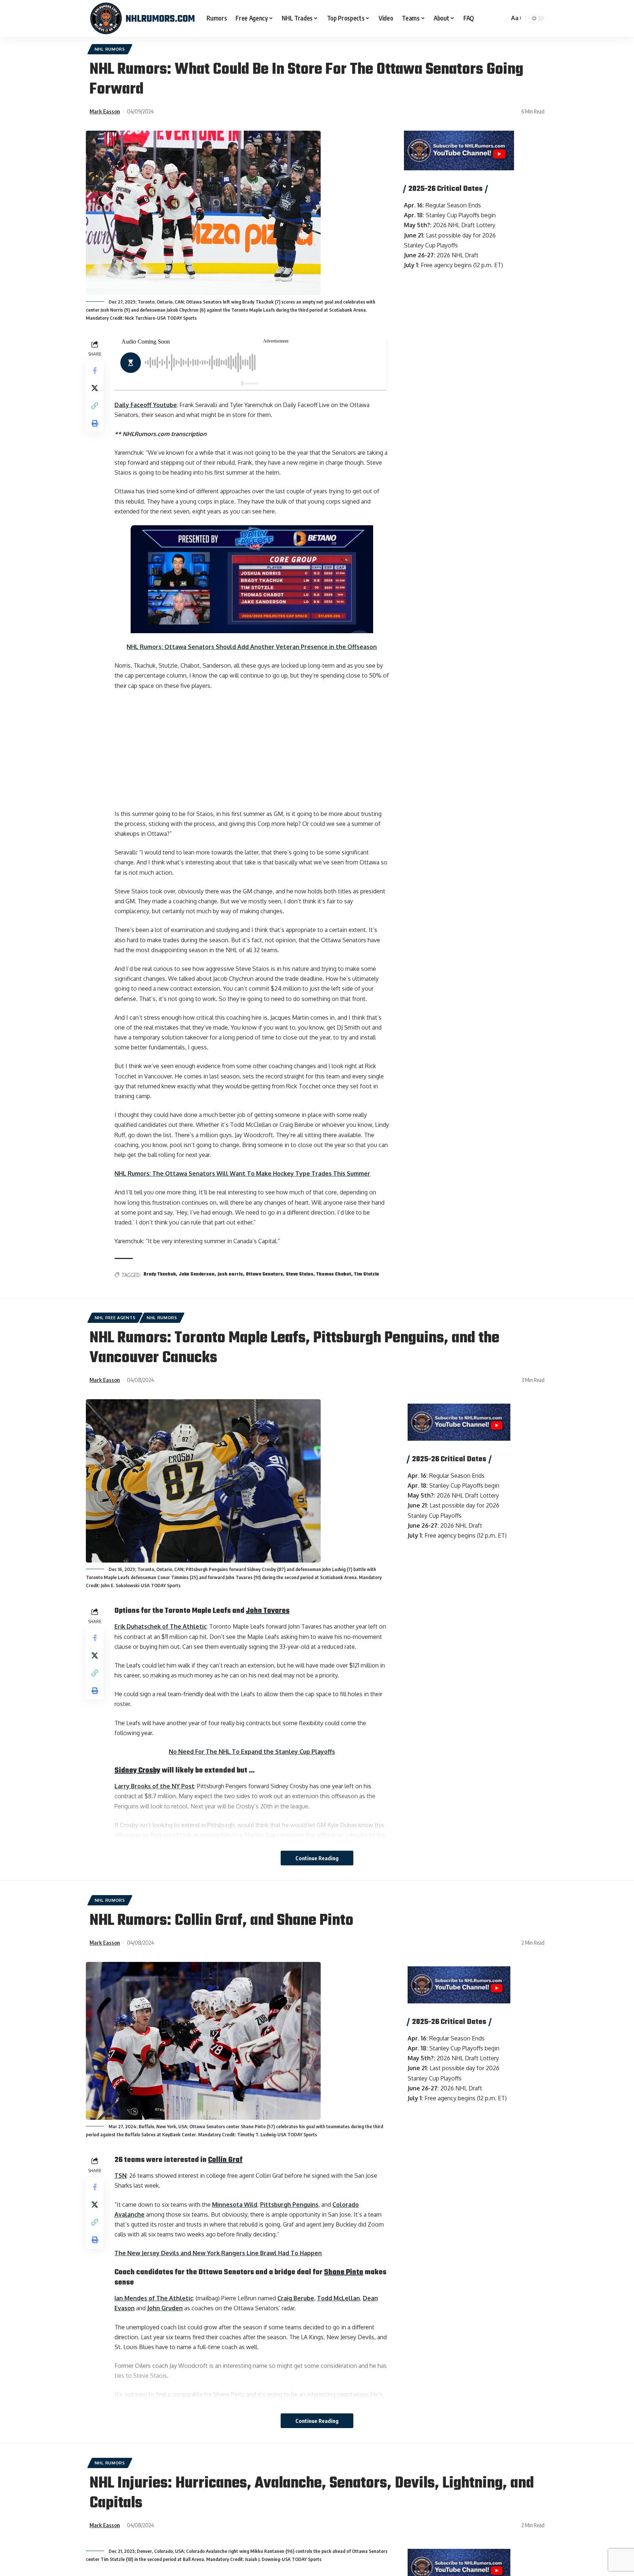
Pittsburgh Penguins (289, 2205)
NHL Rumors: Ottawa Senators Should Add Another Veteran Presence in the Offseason (252, 647)
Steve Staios (300, 1274)
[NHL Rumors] (142, 18)
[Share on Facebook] (95, 370)
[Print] (95, 423)
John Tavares (268, 1611)
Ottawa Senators (264, 1274)
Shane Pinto (344, 2272)
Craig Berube (296, 2298)
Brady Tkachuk (160, 1274)
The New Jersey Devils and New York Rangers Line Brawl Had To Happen (218, 2253)
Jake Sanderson (197, 1274)
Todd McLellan (338, 2298)
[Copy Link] (95, 406)
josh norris (230, 1274)
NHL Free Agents (115, 1318)
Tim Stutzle (367, 1274)
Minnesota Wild (235, 2205)
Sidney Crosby (137, 1770)
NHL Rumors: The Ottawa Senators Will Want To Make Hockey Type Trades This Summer (242, 1173)
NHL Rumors (110, 49)
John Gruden (165, 2308)
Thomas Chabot (334, 1274)
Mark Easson (105, 111)
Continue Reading (317, 1858)
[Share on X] (95, 388)
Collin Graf (225, 2160)
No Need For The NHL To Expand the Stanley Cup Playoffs (252, 1752)
